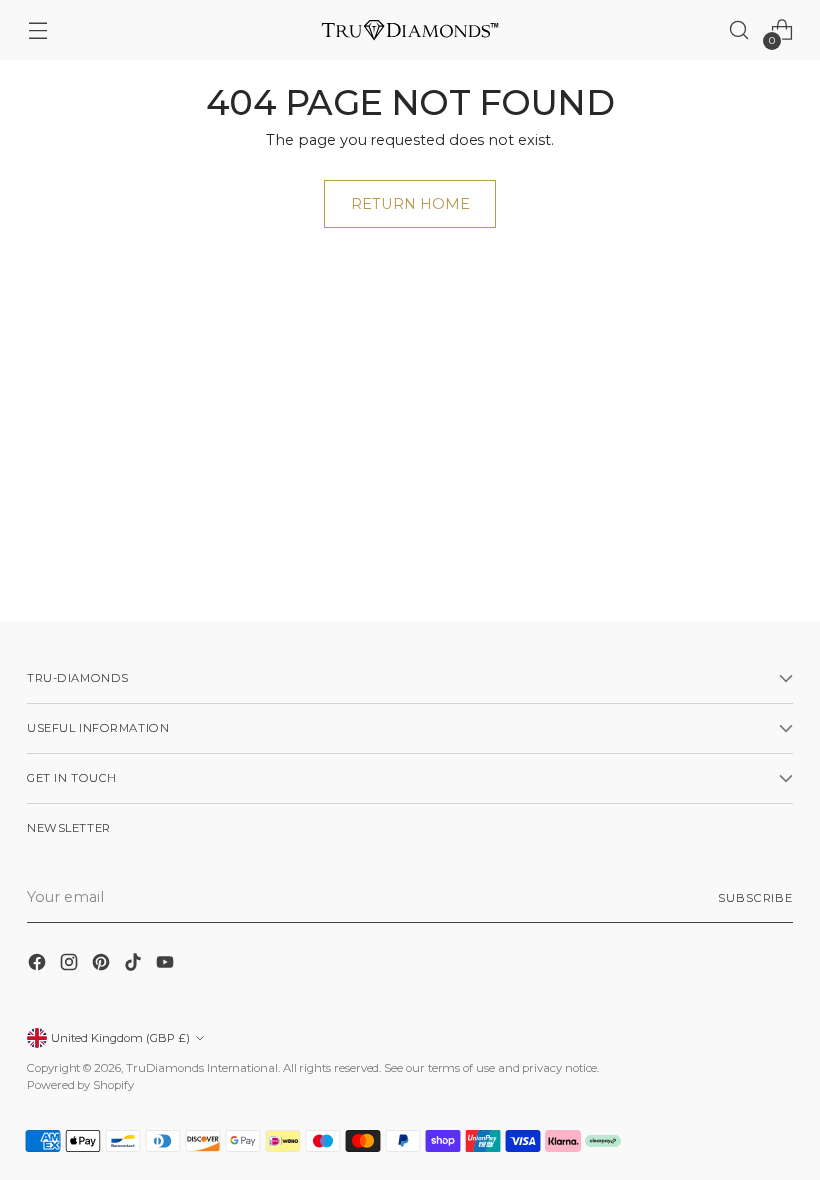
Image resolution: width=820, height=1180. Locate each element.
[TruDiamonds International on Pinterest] (103, 965)
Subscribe (755, 898)
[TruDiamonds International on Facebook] (39, 965)
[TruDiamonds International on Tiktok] (135, 965)
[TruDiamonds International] (410, 29)
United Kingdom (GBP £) (120, 1038)
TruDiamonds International (202, 1068)
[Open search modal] (739, 30)
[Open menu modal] (37, 30)
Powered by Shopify (80, 1085)
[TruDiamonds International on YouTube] (167, 965)
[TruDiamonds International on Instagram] (71, 965)
